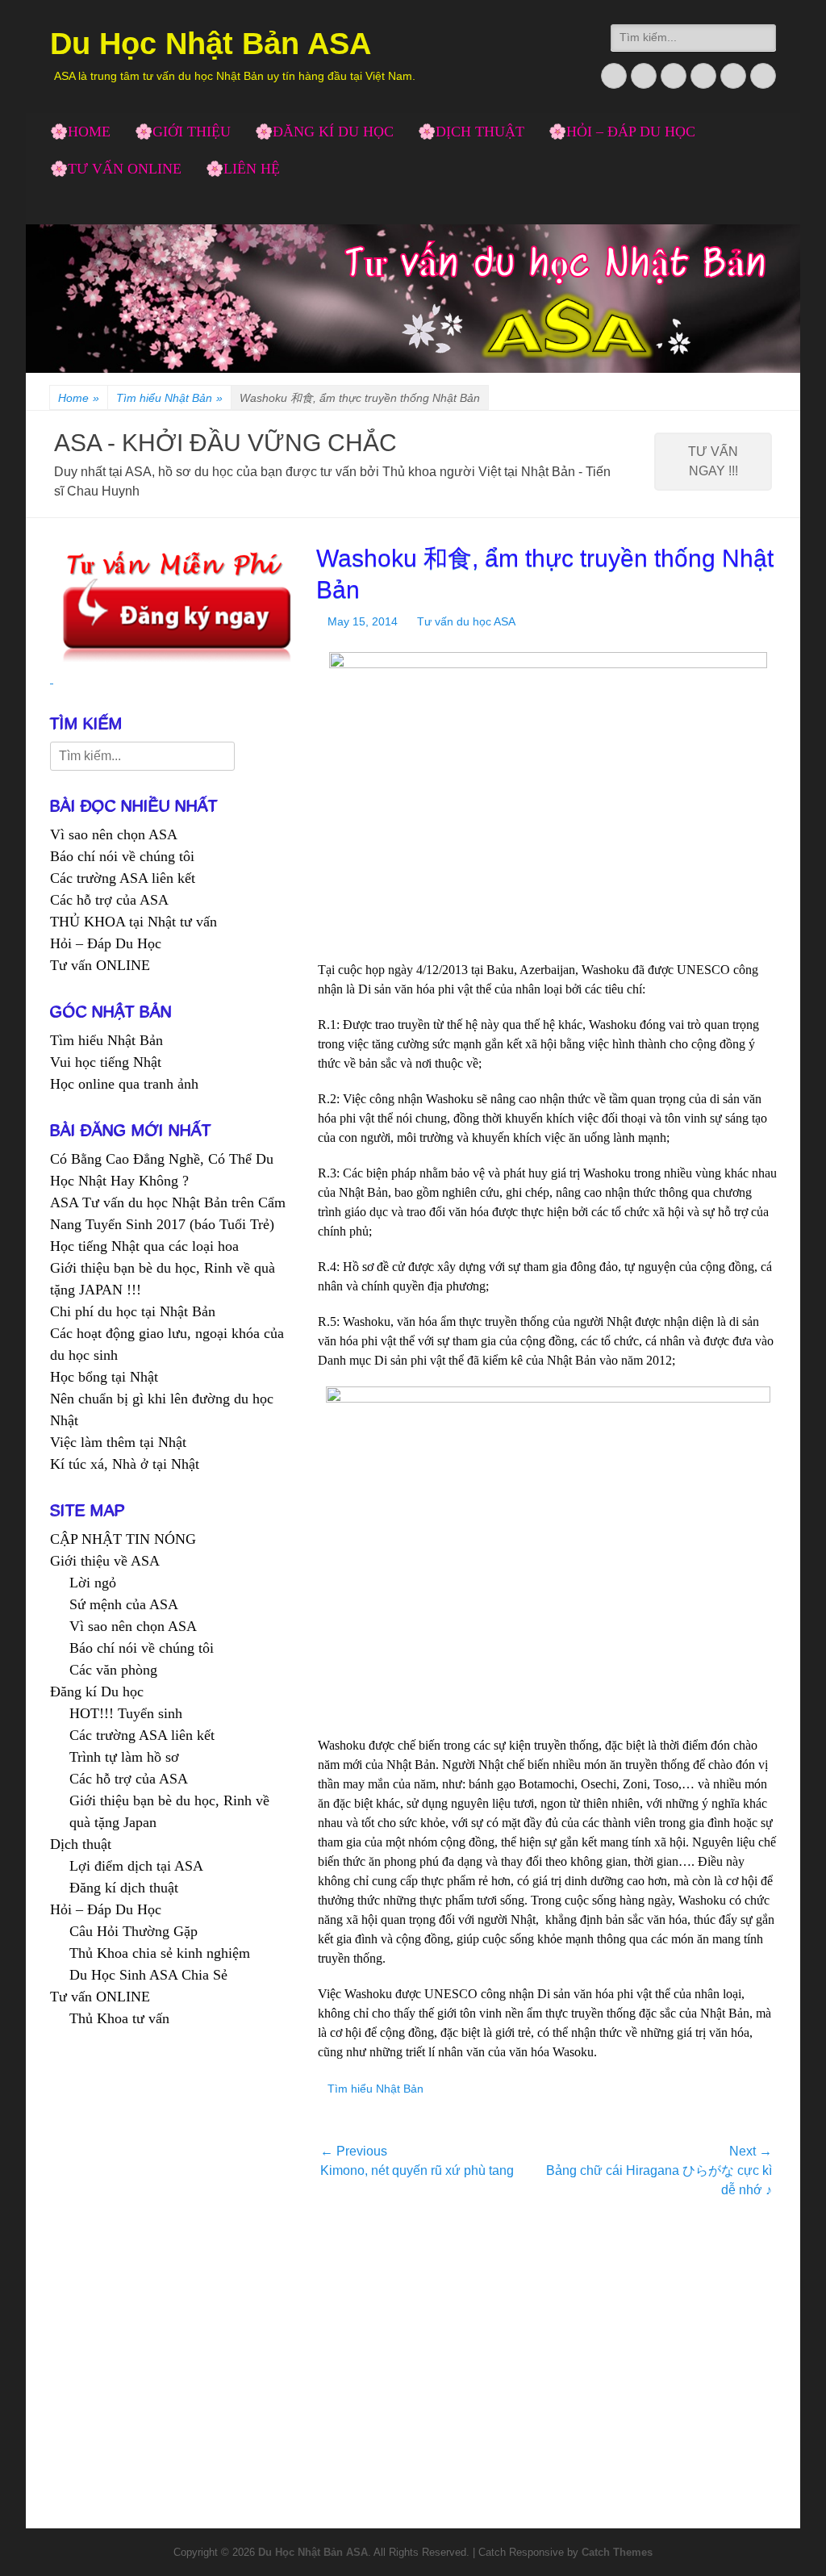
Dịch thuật (81, 1844)
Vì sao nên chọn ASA (114, 834)
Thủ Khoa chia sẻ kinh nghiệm (160, 1953)
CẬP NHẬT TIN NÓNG (123, 1539)
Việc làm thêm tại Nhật (118, 1442)
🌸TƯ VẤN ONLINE (116, 169)
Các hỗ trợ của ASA (109, 900)
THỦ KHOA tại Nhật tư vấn (133, 922)
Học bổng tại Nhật (104, 1377)
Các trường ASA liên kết (123, 878)
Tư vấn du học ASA (466, 621)
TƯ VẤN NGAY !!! (713, 461)
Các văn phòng (113, 1670)
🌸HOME (80, 132)
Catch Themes (617, 2552)
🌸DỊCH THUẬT (471, 132)
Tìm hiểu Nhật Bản (169, 398)
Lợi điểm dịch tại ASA (136, 1866)
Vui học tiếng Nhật (106, 1062)
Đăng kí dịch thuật (124, 1888)
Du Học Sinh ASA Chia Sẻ (148, 1975)
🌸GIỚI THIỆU (183, 132)
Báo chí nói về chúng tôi (122, 856)
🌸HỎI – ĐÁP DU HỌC (622, 132)
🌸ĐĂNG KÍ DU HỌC (324, 132)
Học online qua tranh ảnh (124, 1084)
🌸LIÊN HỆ (243, 169)
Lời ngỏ (93, 1583)
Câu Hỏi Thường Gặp (133, 1931)
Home (79, 398)
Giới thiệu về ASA (105, 1561)
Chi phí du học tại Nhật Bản (133, 1311)
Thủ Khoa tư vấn (119, 2018)
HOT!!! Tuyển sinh (126, 1713)
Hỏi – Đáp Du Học (106, 943)
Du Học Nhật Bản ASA (211, 44)
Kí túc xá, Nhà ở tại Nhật (125, 1464)
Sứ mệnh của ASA (124, 1604)
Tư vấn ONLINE (100, 965)
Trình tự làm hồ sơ (124, 1757)
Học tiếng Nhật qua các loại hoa (144, 1246)
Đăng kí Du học (97, 1692)
